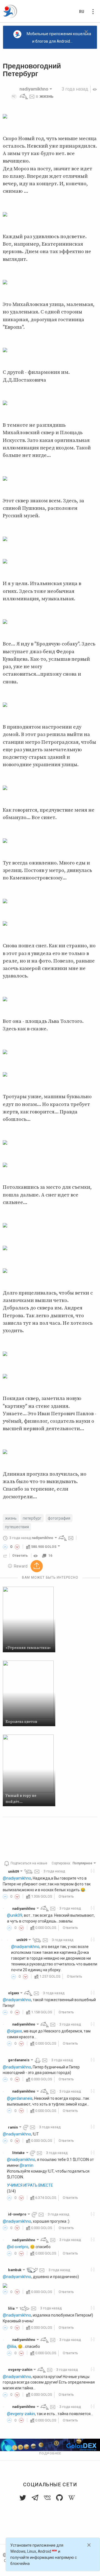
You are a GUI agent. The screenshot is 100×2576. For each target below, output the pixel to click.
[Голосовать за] (5, 1547)
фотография (59, 1518)
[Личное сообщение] (32, 96)
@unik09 (15, 1915)
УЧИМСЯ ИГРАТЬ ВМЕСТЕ (30, 2185)
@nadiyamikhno (17, 1878)
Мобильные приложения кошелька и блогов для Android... (59, 38)
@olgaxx (14, 2031)
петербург (32, 1518)
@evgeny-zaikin (21, 2414)
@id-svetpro (18, 2247)
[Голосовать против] (17, 1547)
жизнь (47, 96)
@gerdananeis (20, 2098)
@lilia (12, 2346)
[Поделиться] (5, 1556)
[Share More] (37, 1566)
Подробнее (50, 2453)
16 (50, 1556)
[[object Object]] (36, 1556)
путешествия (17, 1527)
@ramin (26, 2165)
